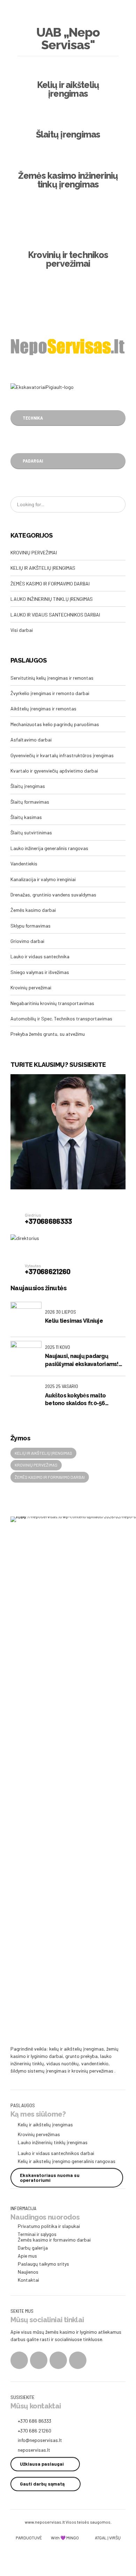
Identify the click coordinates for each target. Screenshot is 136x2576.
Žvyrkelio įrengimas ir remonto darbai (50, 693)
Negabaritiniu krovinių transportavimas (52, 1003)
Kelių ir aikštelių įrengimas (43, 1453)
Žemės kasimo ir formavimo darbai (50, 1477)
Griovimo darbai (27, 941)
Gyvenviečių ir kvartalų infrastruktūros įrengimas (62, 755)
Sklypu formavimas (31, 926)
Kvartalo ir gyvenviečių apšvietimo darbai (54, 771)
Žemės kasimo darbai (33, 910)
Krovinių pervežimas (36, 1465)
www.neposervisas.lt (45, 2522)
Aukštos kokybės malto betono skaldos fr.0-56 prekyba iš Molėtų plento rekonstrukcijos (78, 1400)
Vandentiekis (24, 863)
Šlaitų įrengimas (28, 786)
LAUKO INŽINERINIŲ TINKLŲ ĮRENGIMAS (52, 599)
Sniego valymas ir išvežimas (40, 972)
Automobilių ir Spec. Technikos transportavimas (61, 1018)
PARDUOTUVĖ (29, 2538)
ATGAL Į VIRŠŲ (108, 2538)
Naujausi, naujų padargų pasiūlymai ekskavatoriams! (82, 1360)
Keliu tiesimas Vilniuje (74, 1321)
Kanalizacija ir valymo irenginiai (43, 879)
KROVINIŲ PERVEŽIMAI (34, 552)
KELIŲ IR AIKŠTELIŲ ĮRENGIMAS (43, 568)
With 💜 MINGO (65, 2538)
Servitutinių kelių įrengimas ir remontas (52, 678)
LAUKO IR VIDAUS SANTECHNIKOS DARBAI (55, 615)
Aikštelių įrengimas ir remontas (43, 708)
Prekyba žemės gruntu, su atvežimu (48, 1034)
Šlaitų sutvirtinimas (31, 832)
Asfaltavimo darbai (31, 740)
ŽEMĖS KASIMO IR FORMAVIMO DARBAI (50, 584)
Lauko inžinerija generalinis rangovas (49, 848)
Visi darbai (22, 630)
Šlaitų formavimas (30, 802)
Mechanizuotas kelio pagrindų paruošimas (55, 724)
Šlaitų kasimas (26, 817)
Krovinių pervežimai (31, 987)
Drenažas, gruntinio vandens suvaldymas (53, 895)
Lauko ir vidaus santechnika (40, 956)
